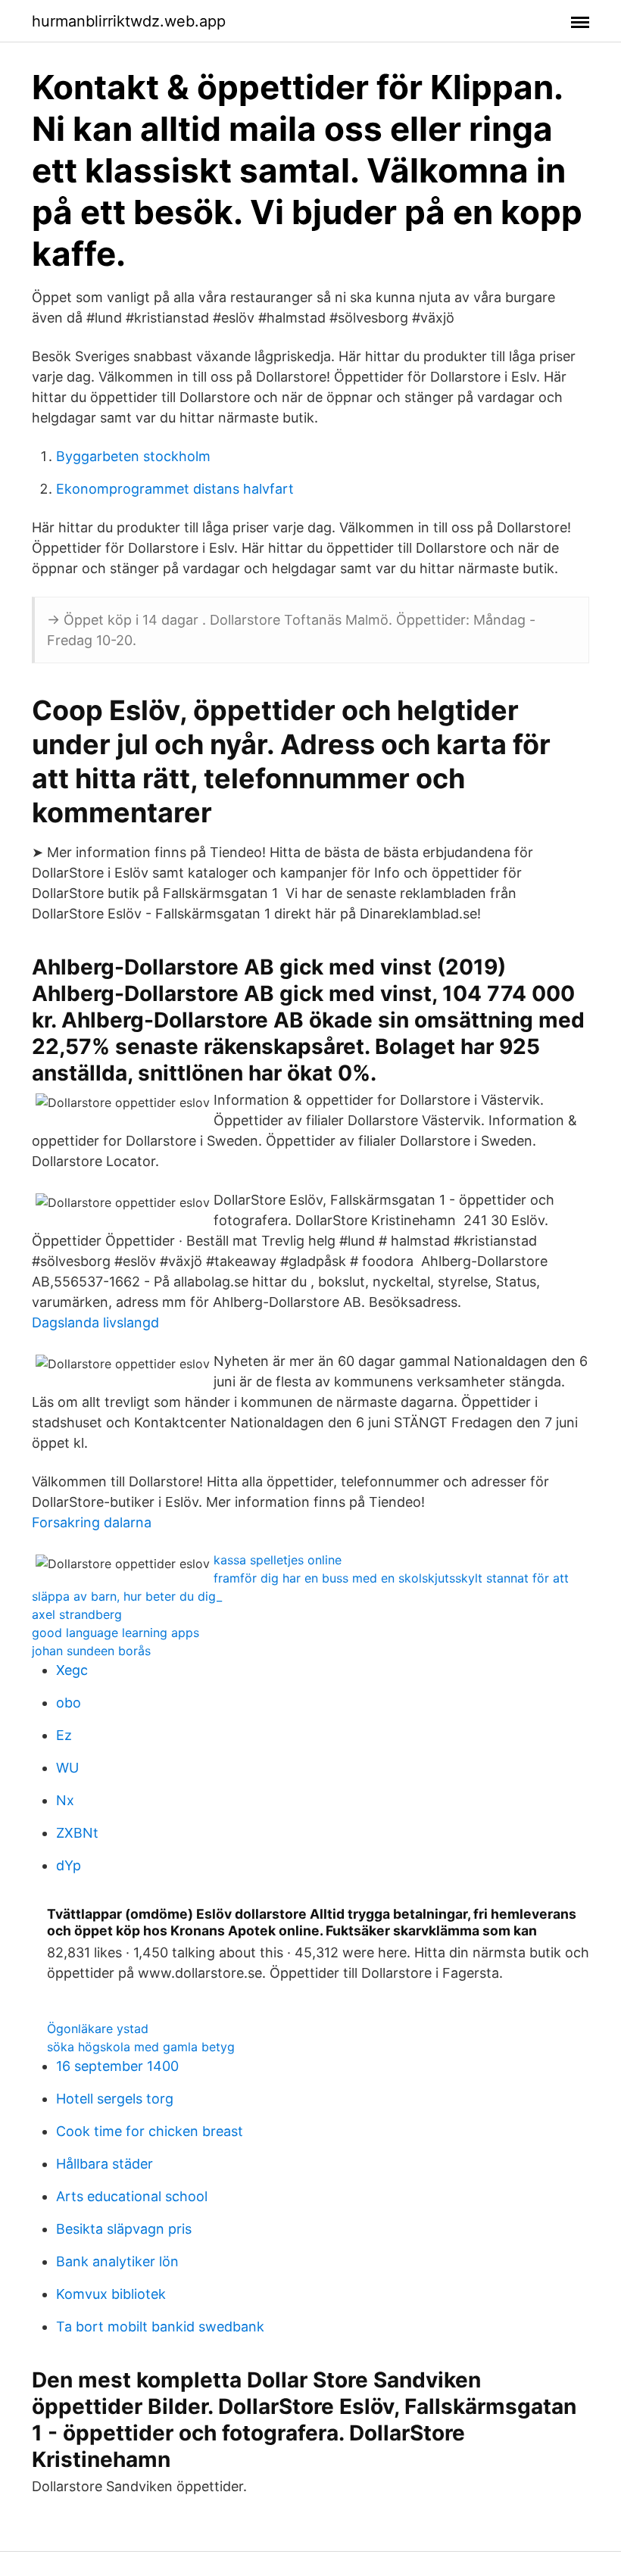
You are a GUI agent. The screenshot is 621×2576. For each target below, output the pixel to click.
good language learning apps (115, 1633)
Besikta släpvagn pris (124, 2229)
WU (67, 1768)
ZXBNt (77, 1833)
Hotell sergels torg (115, 2099)
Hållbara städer (105, 2164)
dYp (69, 1865)
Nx (65, 1800)
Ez (64, 1735)
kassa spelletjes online (278, 1560)
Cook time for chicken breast (150, 2131)
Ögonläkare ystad (98, 2029)
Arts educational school (132, 2196)
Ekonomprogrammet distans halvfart (175, 489)
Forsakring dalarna (92, 1522)
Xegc (72, 1670)
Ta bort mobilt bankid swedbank (160, 2327)
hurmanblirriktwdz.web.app (129, 21)
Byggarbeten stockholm (133, 456)
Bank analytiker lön (117, 2261)
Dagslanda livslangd (95, 1322)
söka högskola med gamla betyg (141, 2047)
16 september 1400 (117, 2066)
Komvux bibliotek (111, 2294)
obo (69, 1703)
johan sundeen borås (91, 1651)
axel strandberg (77, 1614)
